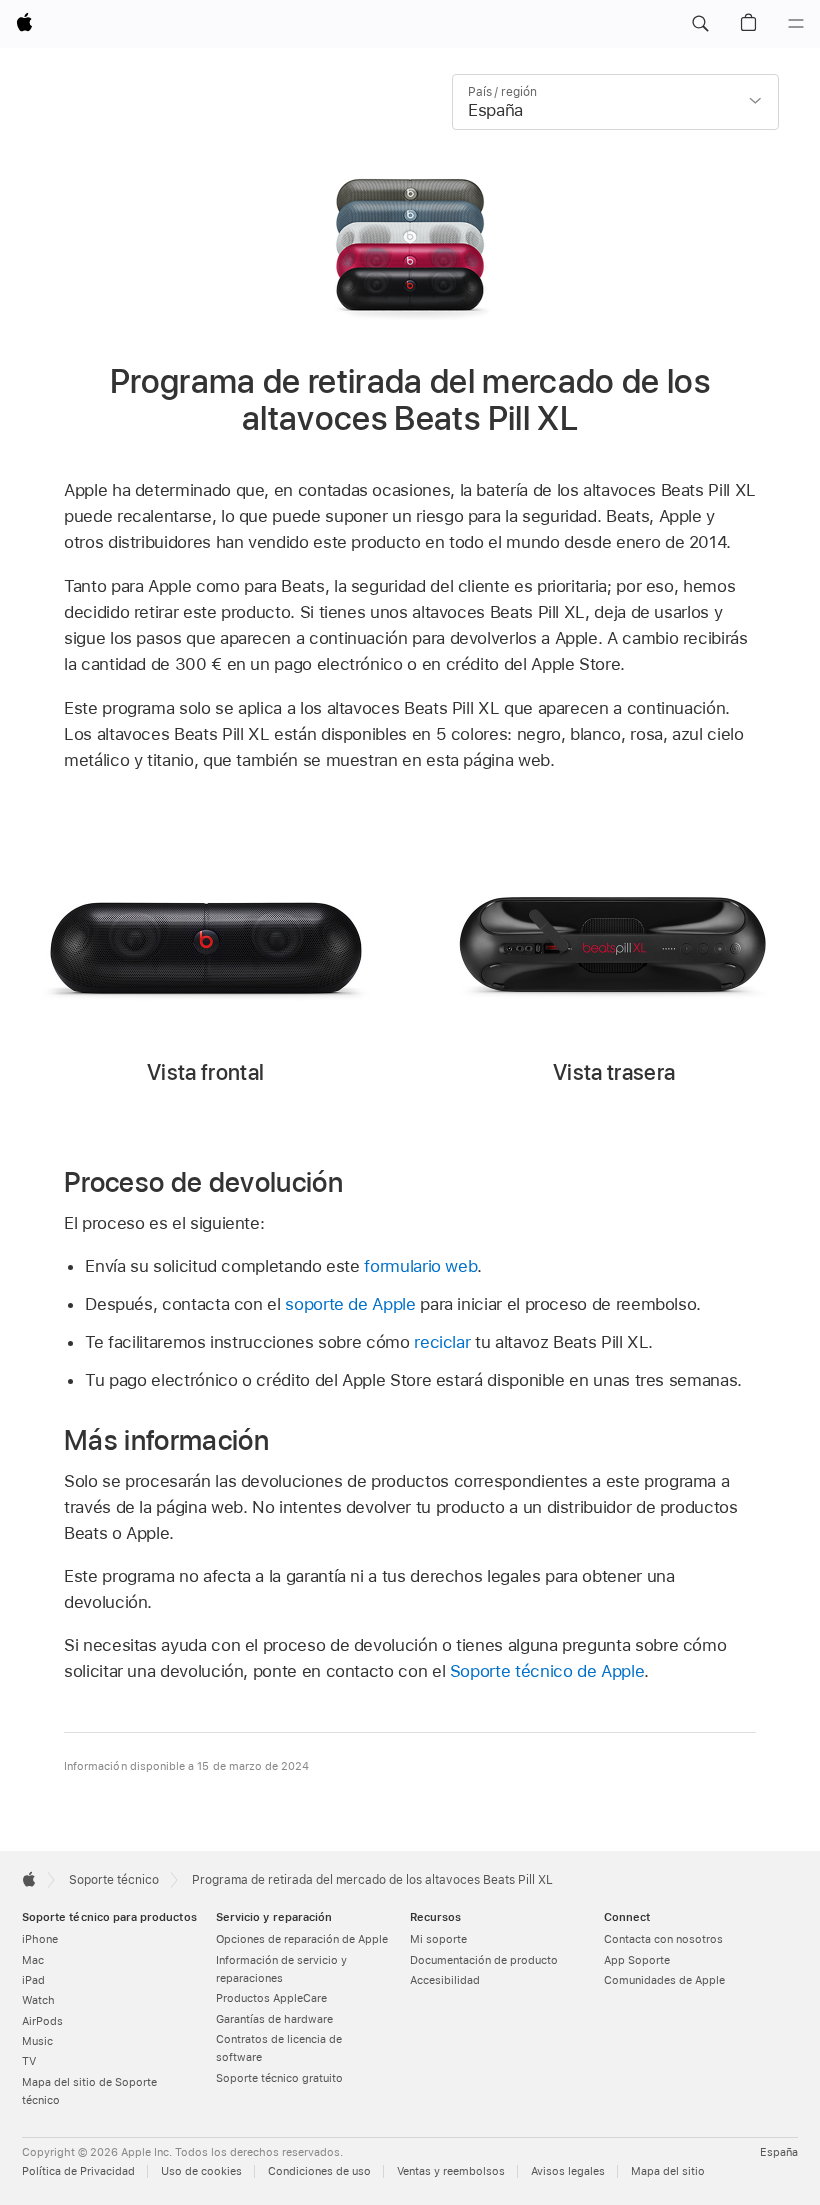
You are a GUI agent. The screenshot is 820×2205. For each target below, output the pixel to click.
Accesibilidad (445, 1980)
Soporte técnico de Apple (547, 1671)
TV (29, 2061)
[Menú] (796, 24)
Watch (38, 2000)
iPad (33, 1980)
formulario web (420, 1266)
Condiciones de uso (319, 2171)
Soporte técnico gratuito (279, 2078)
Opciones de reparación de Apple (302, 1939)
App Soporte (637, 1960)
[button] (700, 24)
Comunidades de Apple (664, 1980)
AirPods (42, 2021)
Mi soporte (438, 1939)
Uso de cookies (201, 2171)
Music (37, 2041)
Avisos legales (568, 2171)
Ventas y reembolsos (451, 2171)
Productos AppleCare (271, 1998)
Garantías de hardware (274, 2019)
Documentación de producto (484, 1960)
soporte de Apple (350, 1304)
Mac (33, 1960)
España (779, 2152)
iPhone (40, 1939)
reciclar (442, 1342)
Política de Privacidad (78, 2171)
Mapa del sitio (668, 2171)
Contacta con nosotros (663, 1939)
